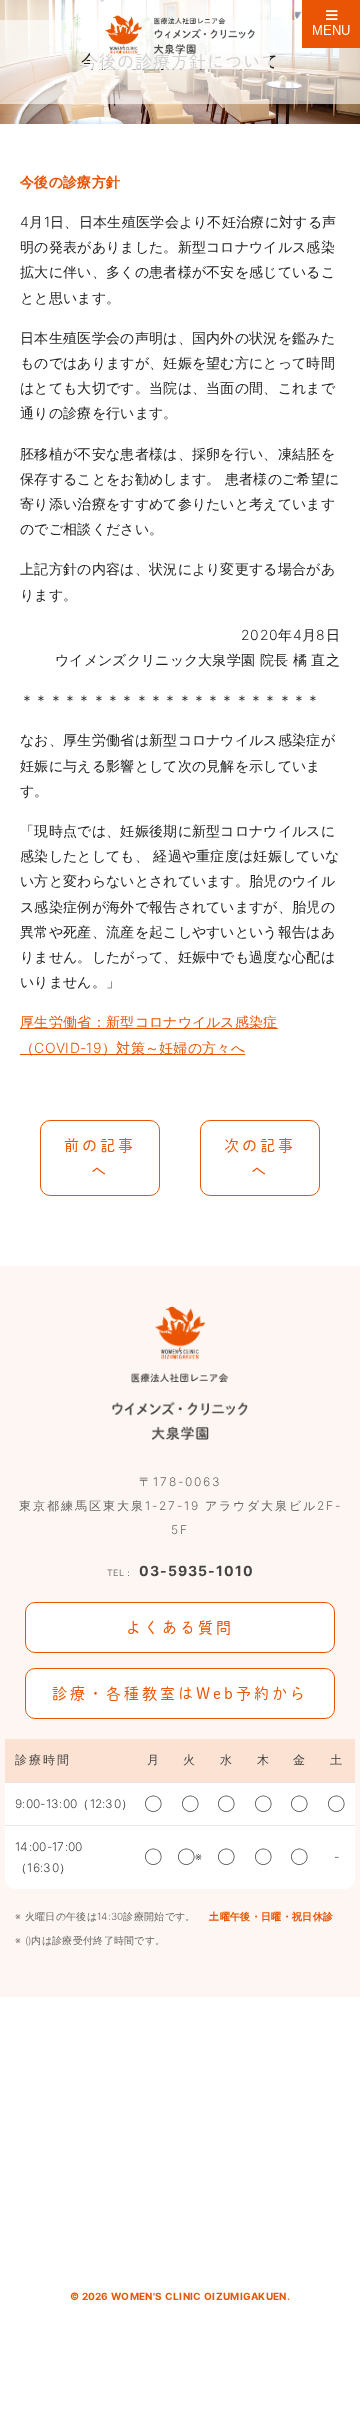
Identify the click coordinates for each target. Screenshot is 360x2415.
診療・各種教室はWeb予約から (180, 1693)
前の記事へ (100, 1158)
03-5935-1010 (180, 1570)
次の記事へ (260, 1158)
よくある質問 (180, 1627)
